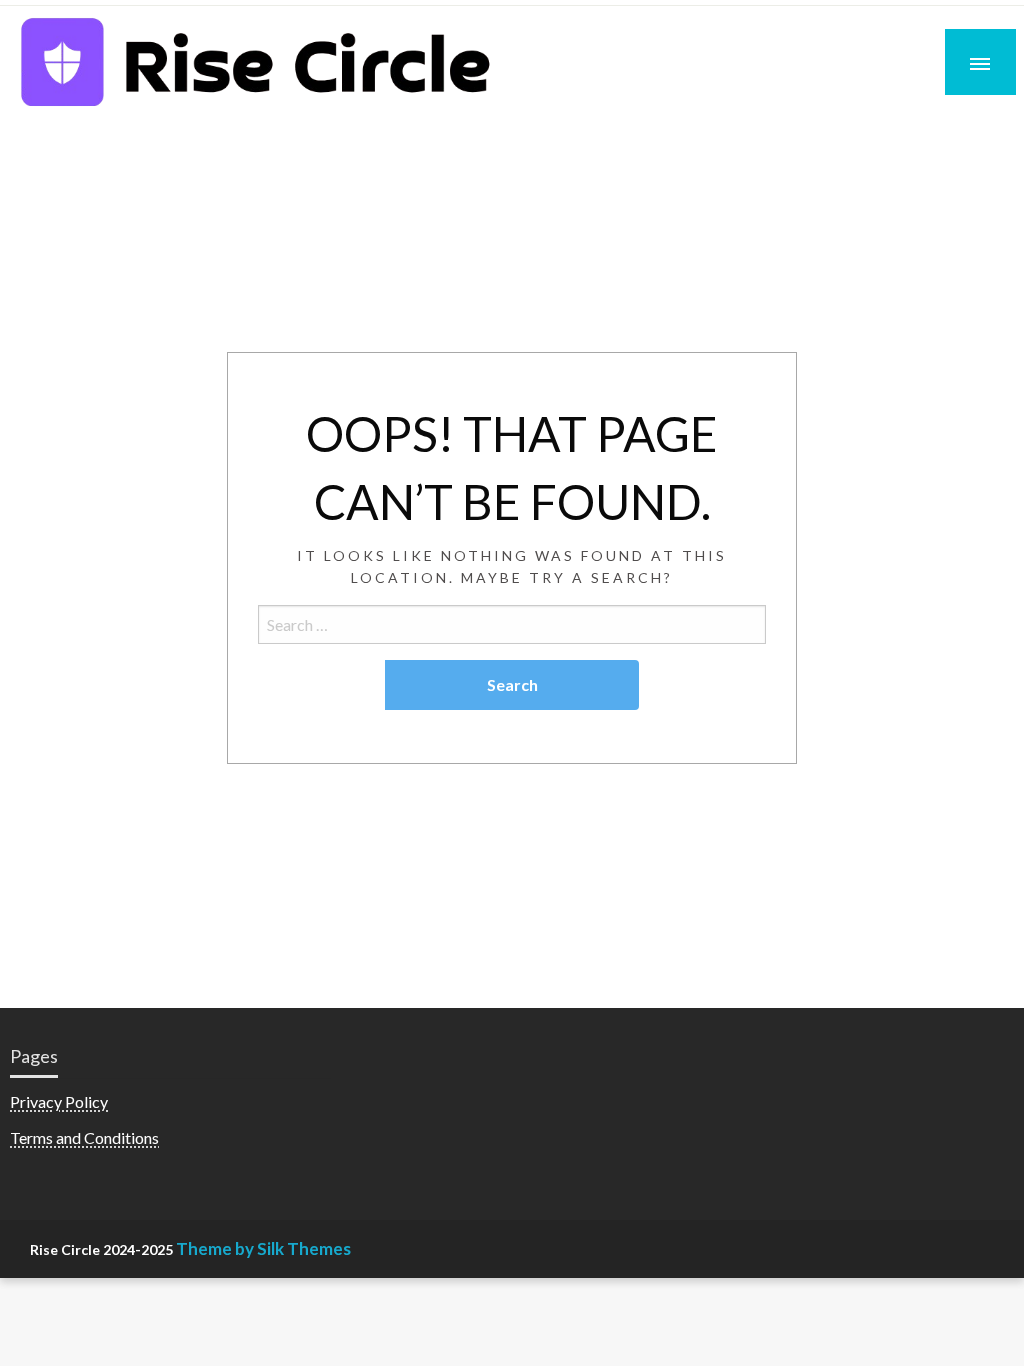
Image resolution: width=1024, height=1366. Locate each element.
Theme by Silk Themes (263, 1248)
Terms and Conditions (84, 1137)
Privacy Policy (59, 1101)
